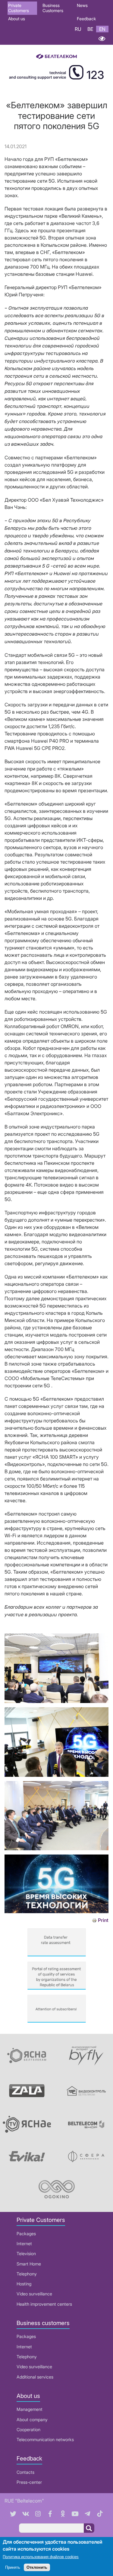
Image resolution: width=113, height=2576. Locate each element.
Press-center (29, 2482)
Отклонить (37, 2567)
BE (90, 29)
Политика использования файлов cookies (41, 2557)
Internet (24, 2244)
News (82, 5)
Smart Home (29, 2264)
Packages (26, 2234)
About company (32, 2420)
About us (17, 19)
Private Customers (19, 8)
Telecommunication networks (45, 2439)
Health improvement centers (44, 2304)
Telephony (27, 2274)
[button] (56, 1701)
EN (102, 29)
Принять (13, 2567)
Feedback (86, 19)
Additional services (35, 2377)
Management (30, 2409)
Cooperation (28, 2429)
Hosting (24, 2284)
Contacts (25, 2472)
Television (26, 2254)
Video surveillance (34, 2294)
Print (103, 1920)
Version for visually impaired (102, 39)
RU (78, 29)
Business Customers (53, 8)
